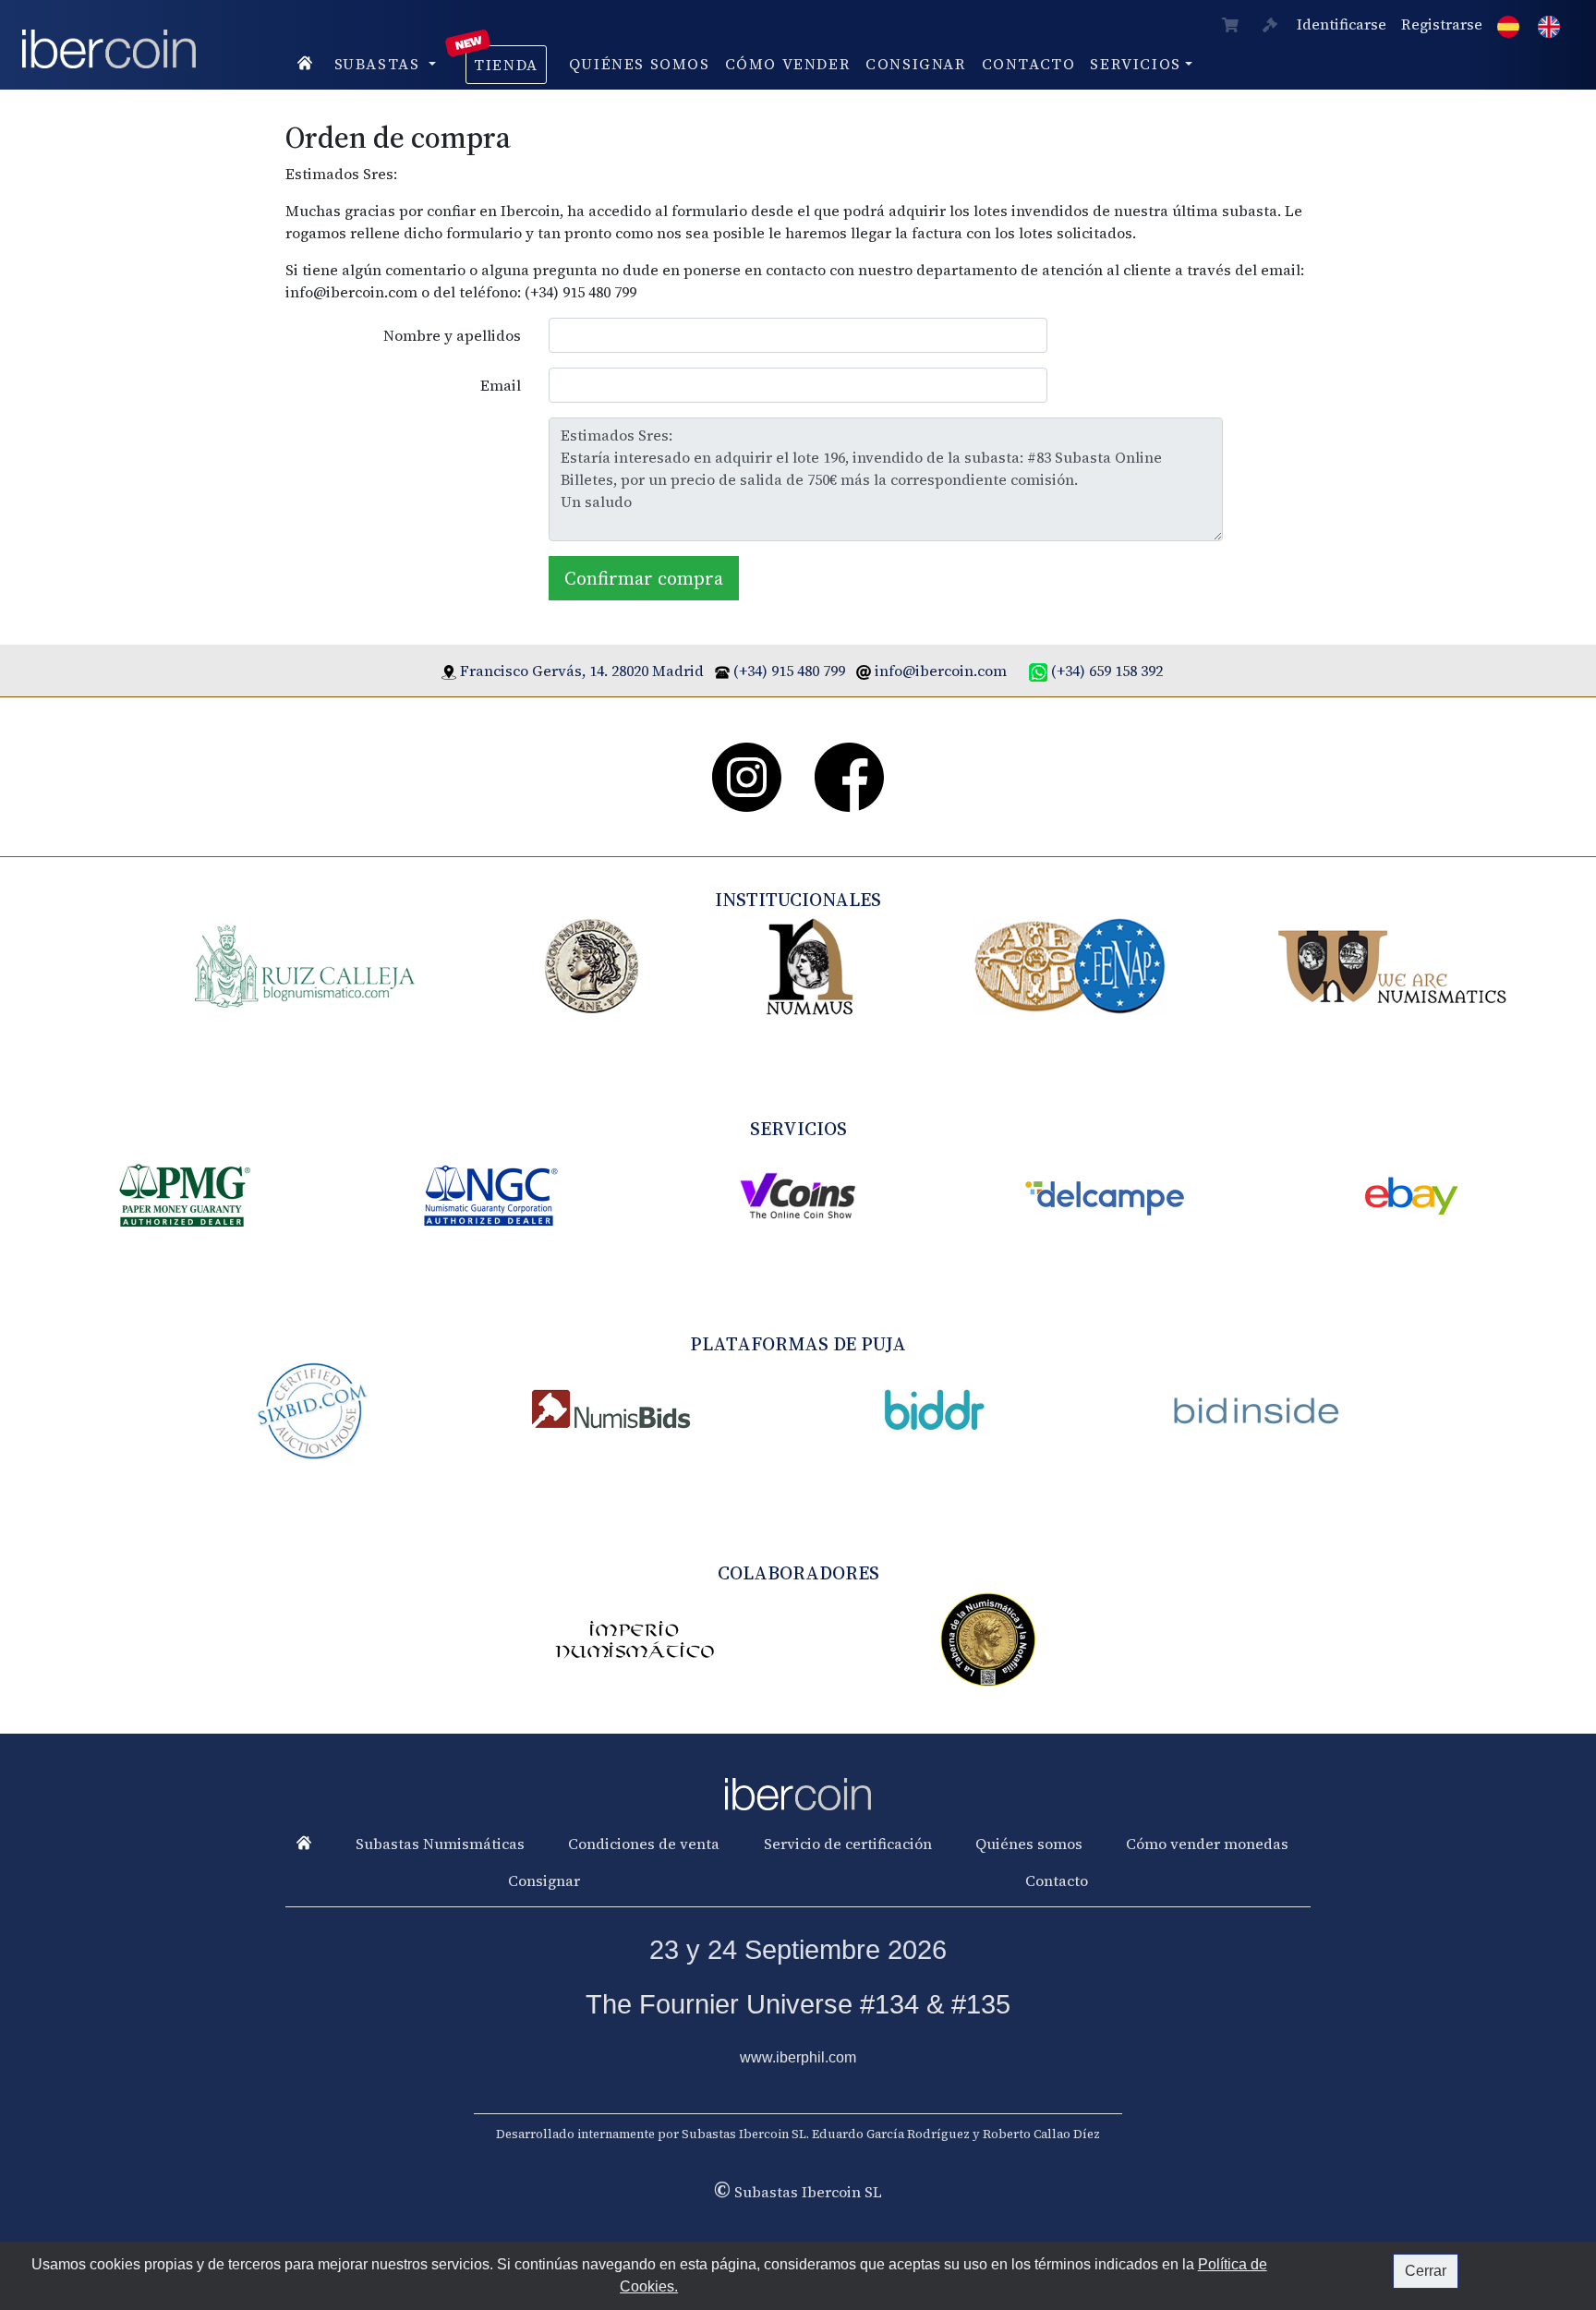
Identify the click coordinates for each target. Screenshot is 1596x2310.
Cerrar (1426, 2271)
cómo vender (788, 64)
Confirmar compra (644, 578)
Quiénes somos (640, 64)
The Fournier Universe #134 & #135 (798, 2004)
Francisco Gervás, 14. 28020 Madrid (582, 671)
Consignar (916, 64)
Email (501, 385)
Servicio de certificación (848, 1844)
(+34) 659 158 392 (1107, 671)
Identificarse (1342, 24)
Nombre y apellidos (452, 335)
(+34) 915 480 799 (789, 671)
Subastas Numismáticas (440, 1844)
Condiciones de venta (644, 1844)
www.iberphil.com (798, 2057)
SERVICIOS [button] (1135, 64)
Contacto (1029, 64)
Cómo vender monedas (1207, 1844)
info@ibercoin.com (941, 671)
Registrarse (1442, 24)
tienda (506, 65)
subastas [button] (380, 64)
